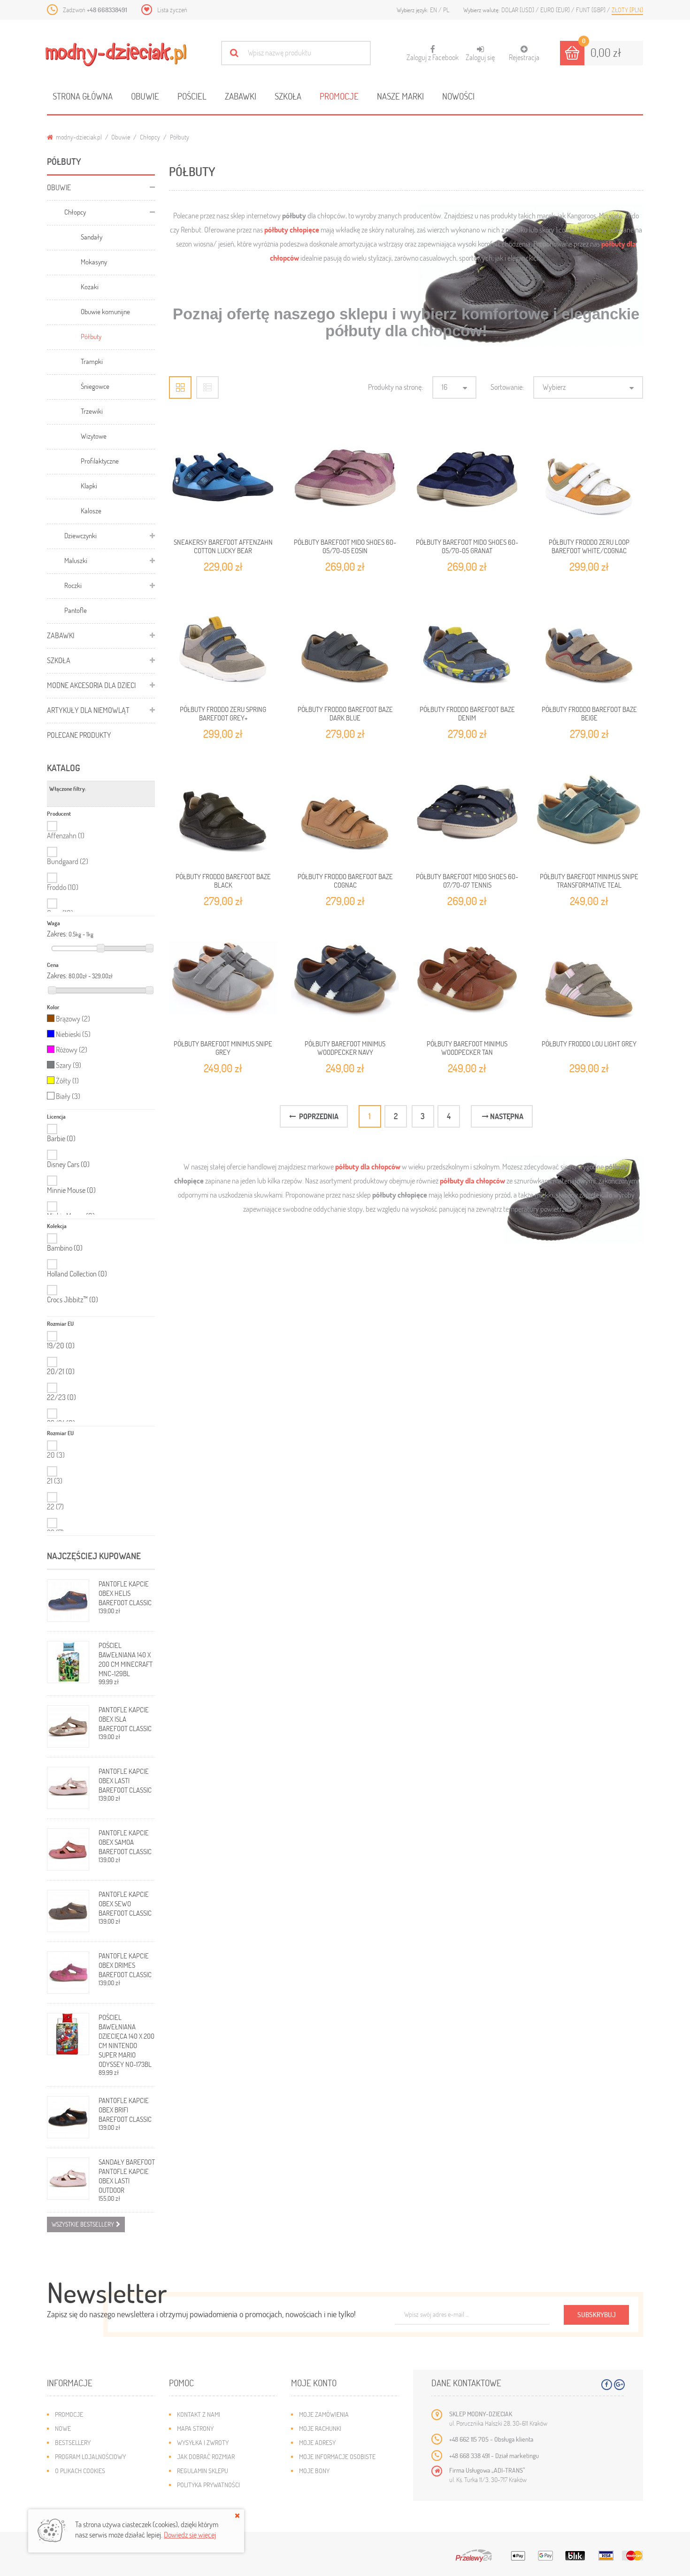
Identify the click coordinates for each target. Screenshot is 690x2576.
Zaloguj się (480, 57)
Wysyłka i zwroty (203, 2442)
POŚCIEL (192, 96)
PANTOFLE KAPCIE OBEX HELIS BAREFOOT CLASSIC (125, 1593)
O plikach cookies (80, 2471)
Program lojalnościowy (90, 2456)
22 (55, 1506)
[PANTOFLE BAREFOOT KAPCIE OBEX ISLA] (68, 1726)
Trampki (92, 361)
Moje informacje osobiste (337, 2456)
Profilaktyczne (100, 461)
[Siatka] (180, 387)
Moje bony (314, 2471)
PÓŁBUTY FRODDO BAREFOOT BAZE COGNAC (345, 881)
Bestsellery (73, 2442)
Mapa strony (195, 2428)
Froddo (63, 887)
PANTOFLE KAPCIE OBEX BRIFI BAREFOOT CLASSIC (125, 2110)
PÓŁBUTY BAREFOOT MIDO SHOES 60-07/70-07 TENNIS (467, 881)
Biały (68, 1096)
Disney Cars (68, 1164)
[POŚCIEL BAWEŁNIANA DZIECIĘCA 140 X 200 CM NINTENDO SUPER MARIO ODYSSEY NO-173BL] (68, 2034)
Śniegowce (95, 386)
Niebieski (73, 1034)
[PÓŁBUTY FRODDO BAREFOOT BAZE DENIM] (467, 643)
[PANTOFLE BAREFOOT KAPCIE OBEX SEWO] (68, 1911)
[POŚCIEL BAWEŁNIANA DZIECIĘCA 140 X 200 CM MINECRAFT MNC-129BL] (68, 1662)
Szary (69, 1065)
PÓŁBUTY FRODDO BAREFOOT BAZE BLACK (223, 881)
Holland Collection (77, 1274)
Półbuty (91, 336)
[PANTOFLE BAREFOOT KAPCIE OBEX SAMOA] (68, 1849)
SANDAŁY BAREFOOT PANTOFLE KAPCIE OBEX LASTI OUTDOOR (127, 2176)
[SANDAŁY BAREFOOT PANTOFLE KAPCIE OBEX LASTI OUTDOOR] (68, 2179)
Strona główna (83, 96)
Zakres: (57, 934)
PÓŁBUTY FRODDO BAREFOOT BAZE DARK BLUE (345, 713)
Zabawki (241, 96)
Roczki (73, 585)
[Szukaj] (234, 53)
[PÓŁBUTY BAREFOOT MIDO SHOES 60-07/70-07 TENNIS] (467, 811)
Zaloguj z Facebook (433, 54)
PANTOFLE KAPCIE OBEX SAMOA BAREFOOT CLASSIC (125, 1842)
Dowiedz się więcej (190, 2534)
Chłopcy (150, 137)
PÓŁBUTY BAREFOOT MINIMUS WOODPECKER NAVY (345, 1048)
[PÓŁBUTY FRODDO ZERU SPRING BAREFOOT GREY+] (223, 643)
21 (55, 1481)
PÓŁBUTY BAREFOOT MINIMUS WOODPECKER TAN (467, 1048)
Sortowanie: (507, 387)
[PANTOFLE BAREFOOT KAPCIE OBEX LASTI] (68, 1788)
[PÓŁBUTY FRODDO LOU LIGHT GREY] (589, 978)
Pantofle (76, 610)
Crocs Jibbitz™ (73, 1300)
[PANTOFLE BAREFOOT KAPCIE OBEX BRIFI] (68, 2117)
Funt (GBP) (591, 10)
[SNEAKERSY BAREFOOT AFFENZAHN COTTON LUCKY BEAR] (223, 476)
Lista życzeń (172, 10)
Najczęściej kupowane (94, 1556)
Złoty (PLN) (627, 10)
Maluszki (76, 560)
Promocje (339, 96)
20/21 (61, 1371)
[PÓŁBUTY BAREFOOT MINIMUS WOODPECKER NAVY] (345, 978)
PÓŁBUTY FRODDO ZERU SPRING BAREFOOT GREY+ (223, 713)
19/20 (61, 1346)
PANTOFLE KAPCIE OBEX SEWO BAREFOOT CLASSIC (125, 1903)
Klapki (89, 486)
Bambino (65, 1248)
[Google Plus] (619, 2385)
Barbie (61, 1138)
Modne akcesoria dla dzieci (91, 685)
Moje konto (314, 2383)
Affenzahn (66, 835)
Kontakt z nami (199, 2414)
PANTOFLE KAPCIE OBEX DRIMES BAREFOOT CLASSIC (125, 1965)
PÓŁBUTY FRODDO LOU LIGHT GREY (589, 1044)
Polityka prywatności (208, 2485)
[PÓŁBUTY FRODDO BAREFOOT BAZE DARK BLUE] (345, 643)
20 (56, 1455)
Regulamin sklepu (203, 2471)
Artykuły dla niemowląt (88, 710)
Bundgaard (68, 861)
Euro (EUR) (556, 10)
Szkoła (288, 96)
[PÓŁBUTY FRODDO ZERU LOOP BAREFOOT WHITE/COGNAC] (589, 476)
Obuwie (145, 96)
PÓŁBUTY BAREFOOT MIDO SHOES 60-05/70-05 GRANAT (467, 546)
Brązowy (73, 1018)
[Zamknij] (237, 2515)
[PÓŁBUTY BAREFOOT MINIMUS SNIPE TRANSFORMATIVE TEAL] (589, 811)
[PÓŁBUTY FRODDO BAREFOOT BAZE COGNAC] (345, 811)
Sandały (92, 237)
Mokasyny (94, 262)
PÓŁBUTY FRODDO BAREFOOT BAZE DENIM (467, 713)
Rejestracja (524, 57)
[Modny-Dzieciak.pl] (116, 54)
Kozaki (90, 286)
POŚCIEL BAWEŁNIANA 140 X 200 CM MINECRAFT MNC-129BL (126, 1659)
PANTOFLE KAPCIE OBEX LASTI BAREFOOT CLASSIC (125, 1780)
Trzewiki (92, 411)
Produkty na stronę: (395, 387)
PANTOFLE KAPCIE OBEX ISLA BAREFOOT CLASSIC (125, 1719)
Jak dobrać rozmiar (206, 2456)
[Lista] (207, 387)
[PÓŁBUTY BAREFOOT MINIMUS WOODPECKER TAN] (467, 978)
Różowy (72, 1049)
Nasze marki (400, 96)
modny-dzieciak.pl (78, 137)
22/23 (61, 1397)
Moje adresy (317, 2442)
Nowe (63, 2428)
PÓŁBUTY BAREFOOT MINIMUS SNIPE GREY (223, 1048)
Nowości (458, 96)
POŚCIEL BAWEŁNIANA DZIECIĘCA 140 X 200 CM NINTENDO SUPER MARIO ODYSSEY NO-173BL (126, 2041)
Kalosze (91, 511)
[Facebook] (607, 2385)
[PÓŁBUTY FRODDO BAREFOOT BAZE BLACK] (223, 811)
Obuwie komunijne (105, 311)
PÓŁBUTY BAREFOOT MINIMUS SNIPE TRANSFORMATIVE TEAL (589, 881)
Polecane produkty (79, 735)
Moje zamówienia (324, 2414)
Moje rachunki (320, 2428)
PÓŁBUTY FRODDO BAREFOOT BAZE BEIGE (589, 713)
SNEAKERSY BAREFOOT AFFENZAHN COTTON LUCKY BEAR (223, 546)
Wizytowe (94, 436)
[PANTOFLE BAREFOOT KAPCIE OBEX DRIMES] (68, 1973)
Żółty (67, 1080)
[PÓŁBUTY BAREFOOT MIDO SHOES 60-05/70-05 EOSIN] (345, 476)
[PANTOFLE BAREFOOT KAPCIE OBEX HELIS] (68, 1601)
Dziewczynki (80, 535)
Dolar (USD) (518, 10)
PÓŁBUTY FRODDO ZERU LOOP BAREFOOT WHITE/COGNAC (589, 546)
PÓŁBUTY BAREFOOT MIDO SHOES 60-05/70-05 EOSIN (345, 546)
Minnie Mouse (71, 1190)
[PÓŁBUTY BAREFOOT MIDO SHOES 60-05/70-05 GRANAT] (467, 476)
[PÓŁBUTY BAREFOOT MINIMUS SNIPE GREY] (223, 978)
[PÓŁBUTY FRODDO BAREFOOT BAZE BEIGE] (589, 643)
